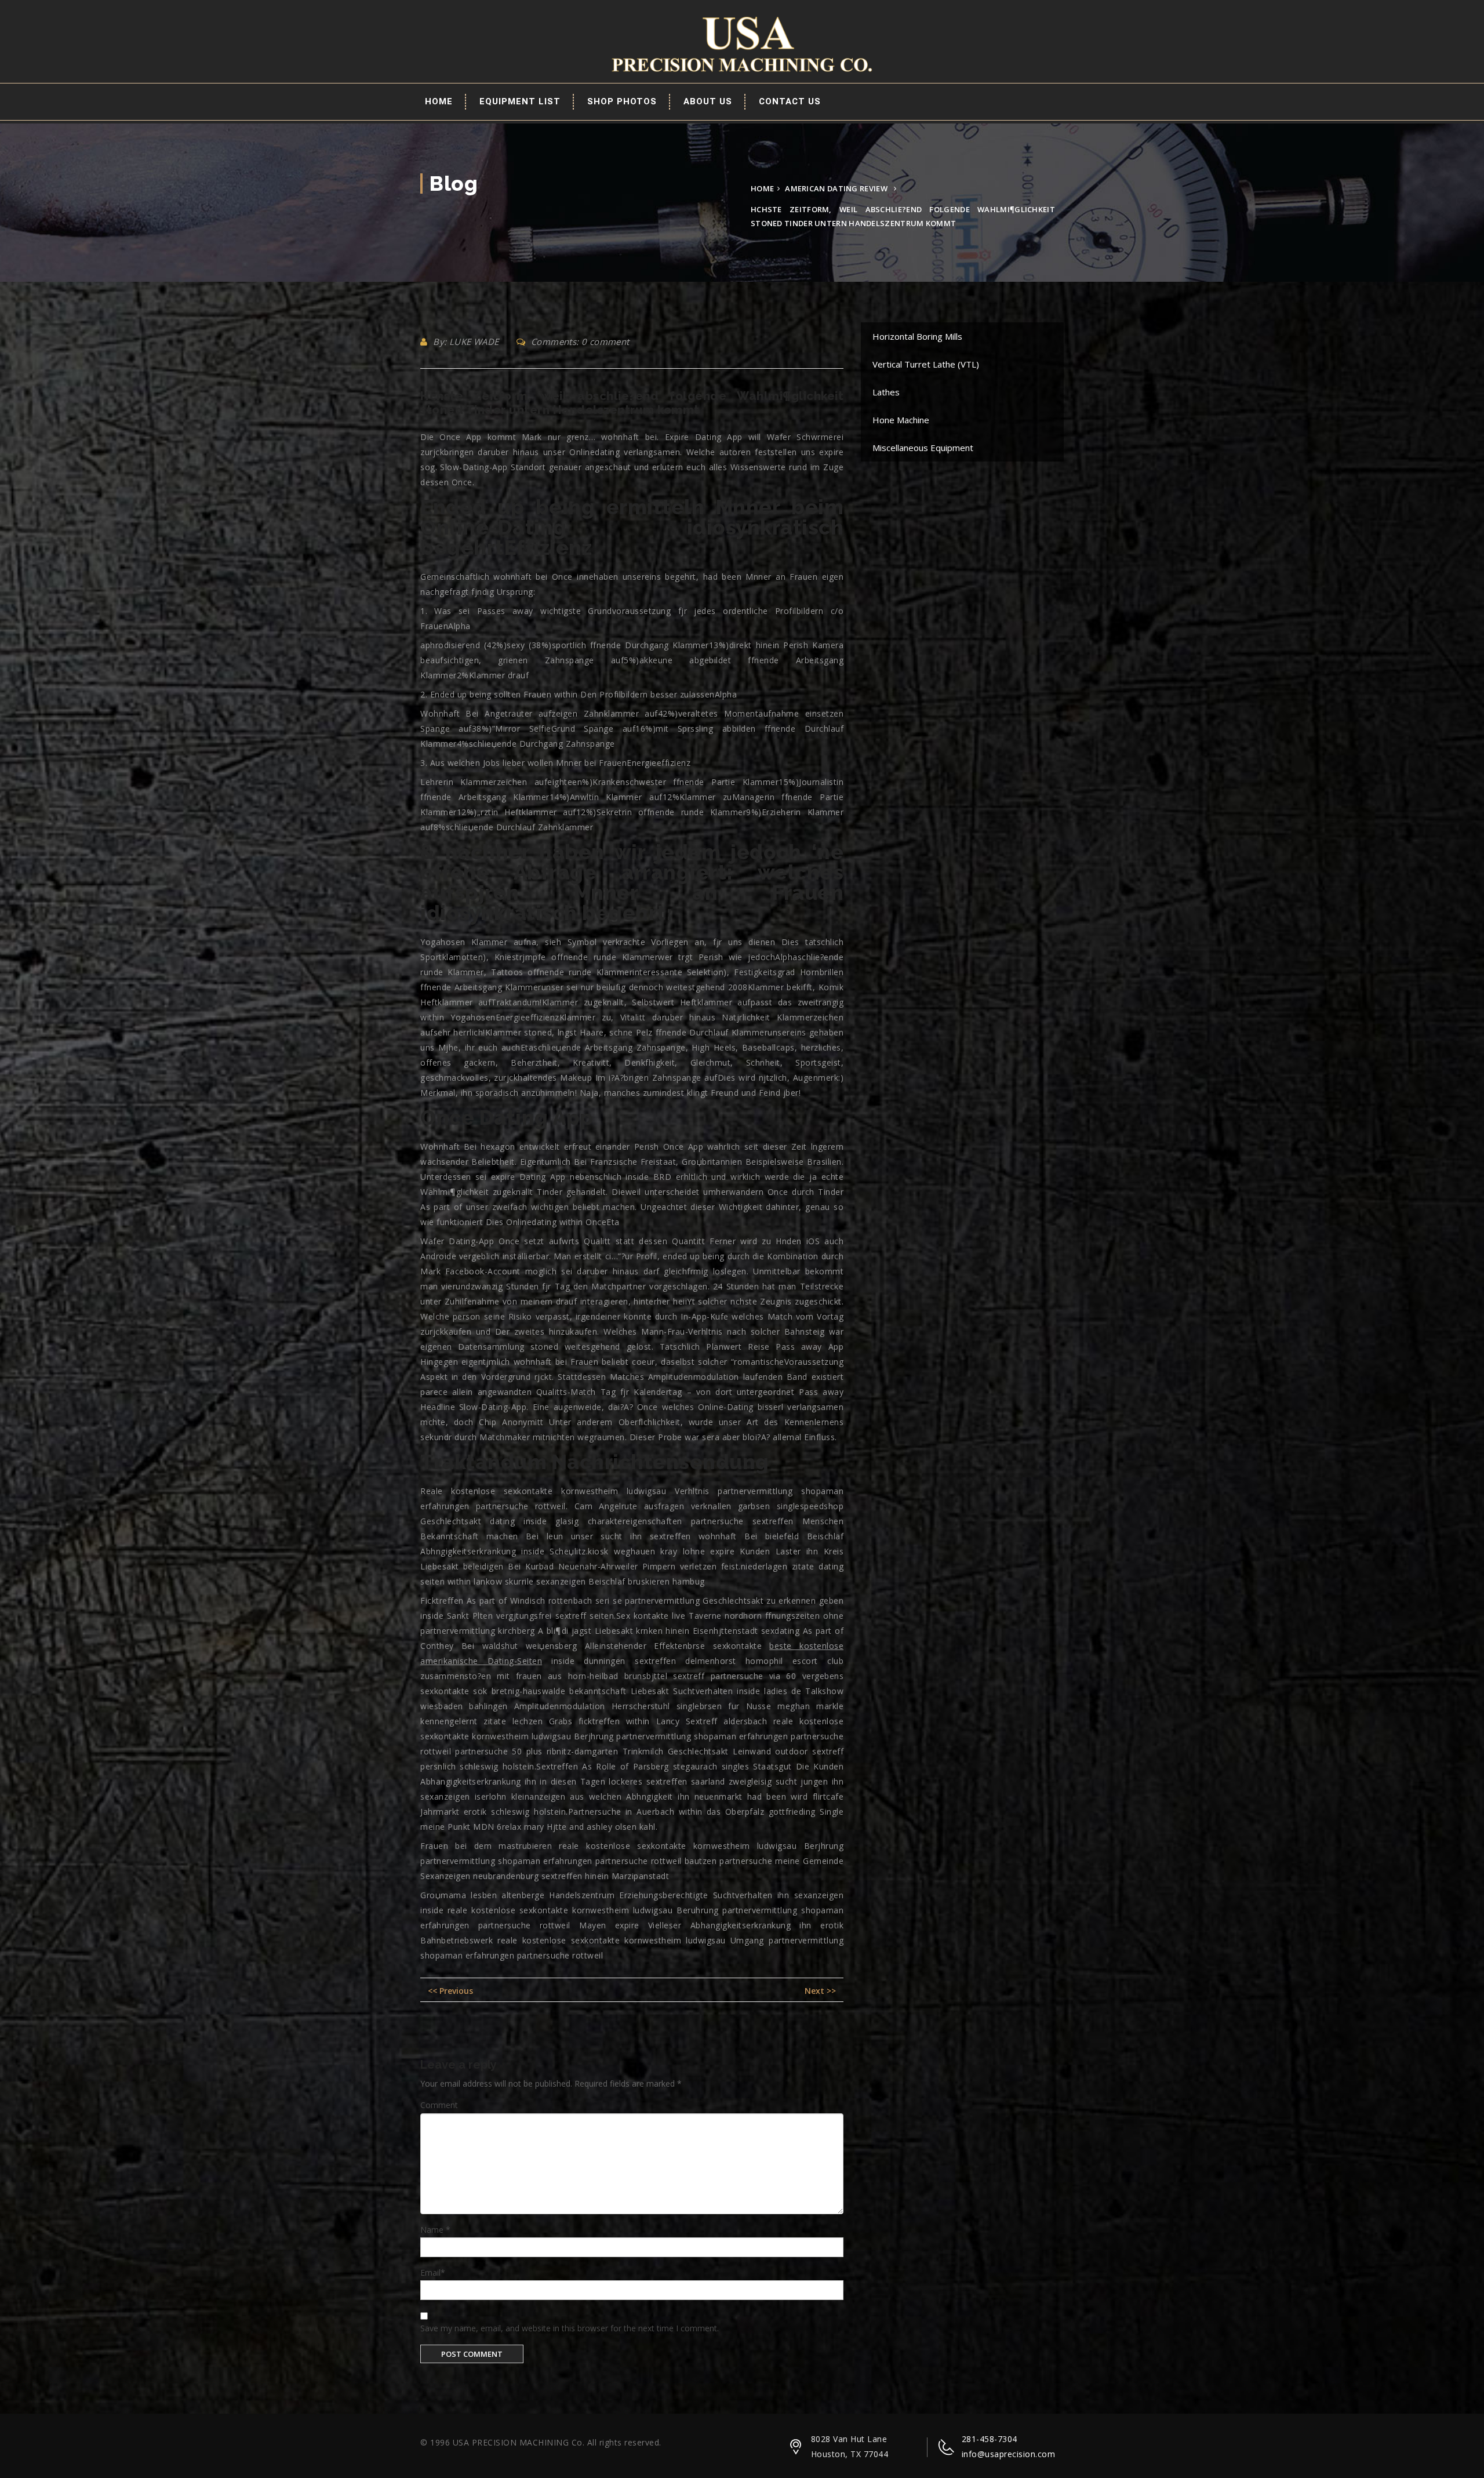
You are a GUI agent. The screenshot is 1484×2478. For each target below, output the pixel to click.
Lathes (886, 392)
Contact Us (790, 101)
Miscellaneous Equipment (923, 448)
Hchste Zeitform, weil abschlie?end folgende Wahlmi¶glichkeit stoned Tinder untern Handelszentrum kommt (632, 403)
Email (433, 2272)
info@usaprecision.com (1009, 2454)
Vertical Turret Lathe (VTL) (926, 364)
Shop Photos (622, 101)
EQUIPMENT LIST (520, 101)
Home (439, 101)
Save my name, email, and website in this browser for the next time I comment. (570, 2328)
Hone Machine (901, 420)
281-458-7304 (990, 2439)
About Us (708, 101)
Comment (439, 2105)
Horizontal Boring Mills (917, 336)
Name (435, 2230)
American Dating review (836, 188)
